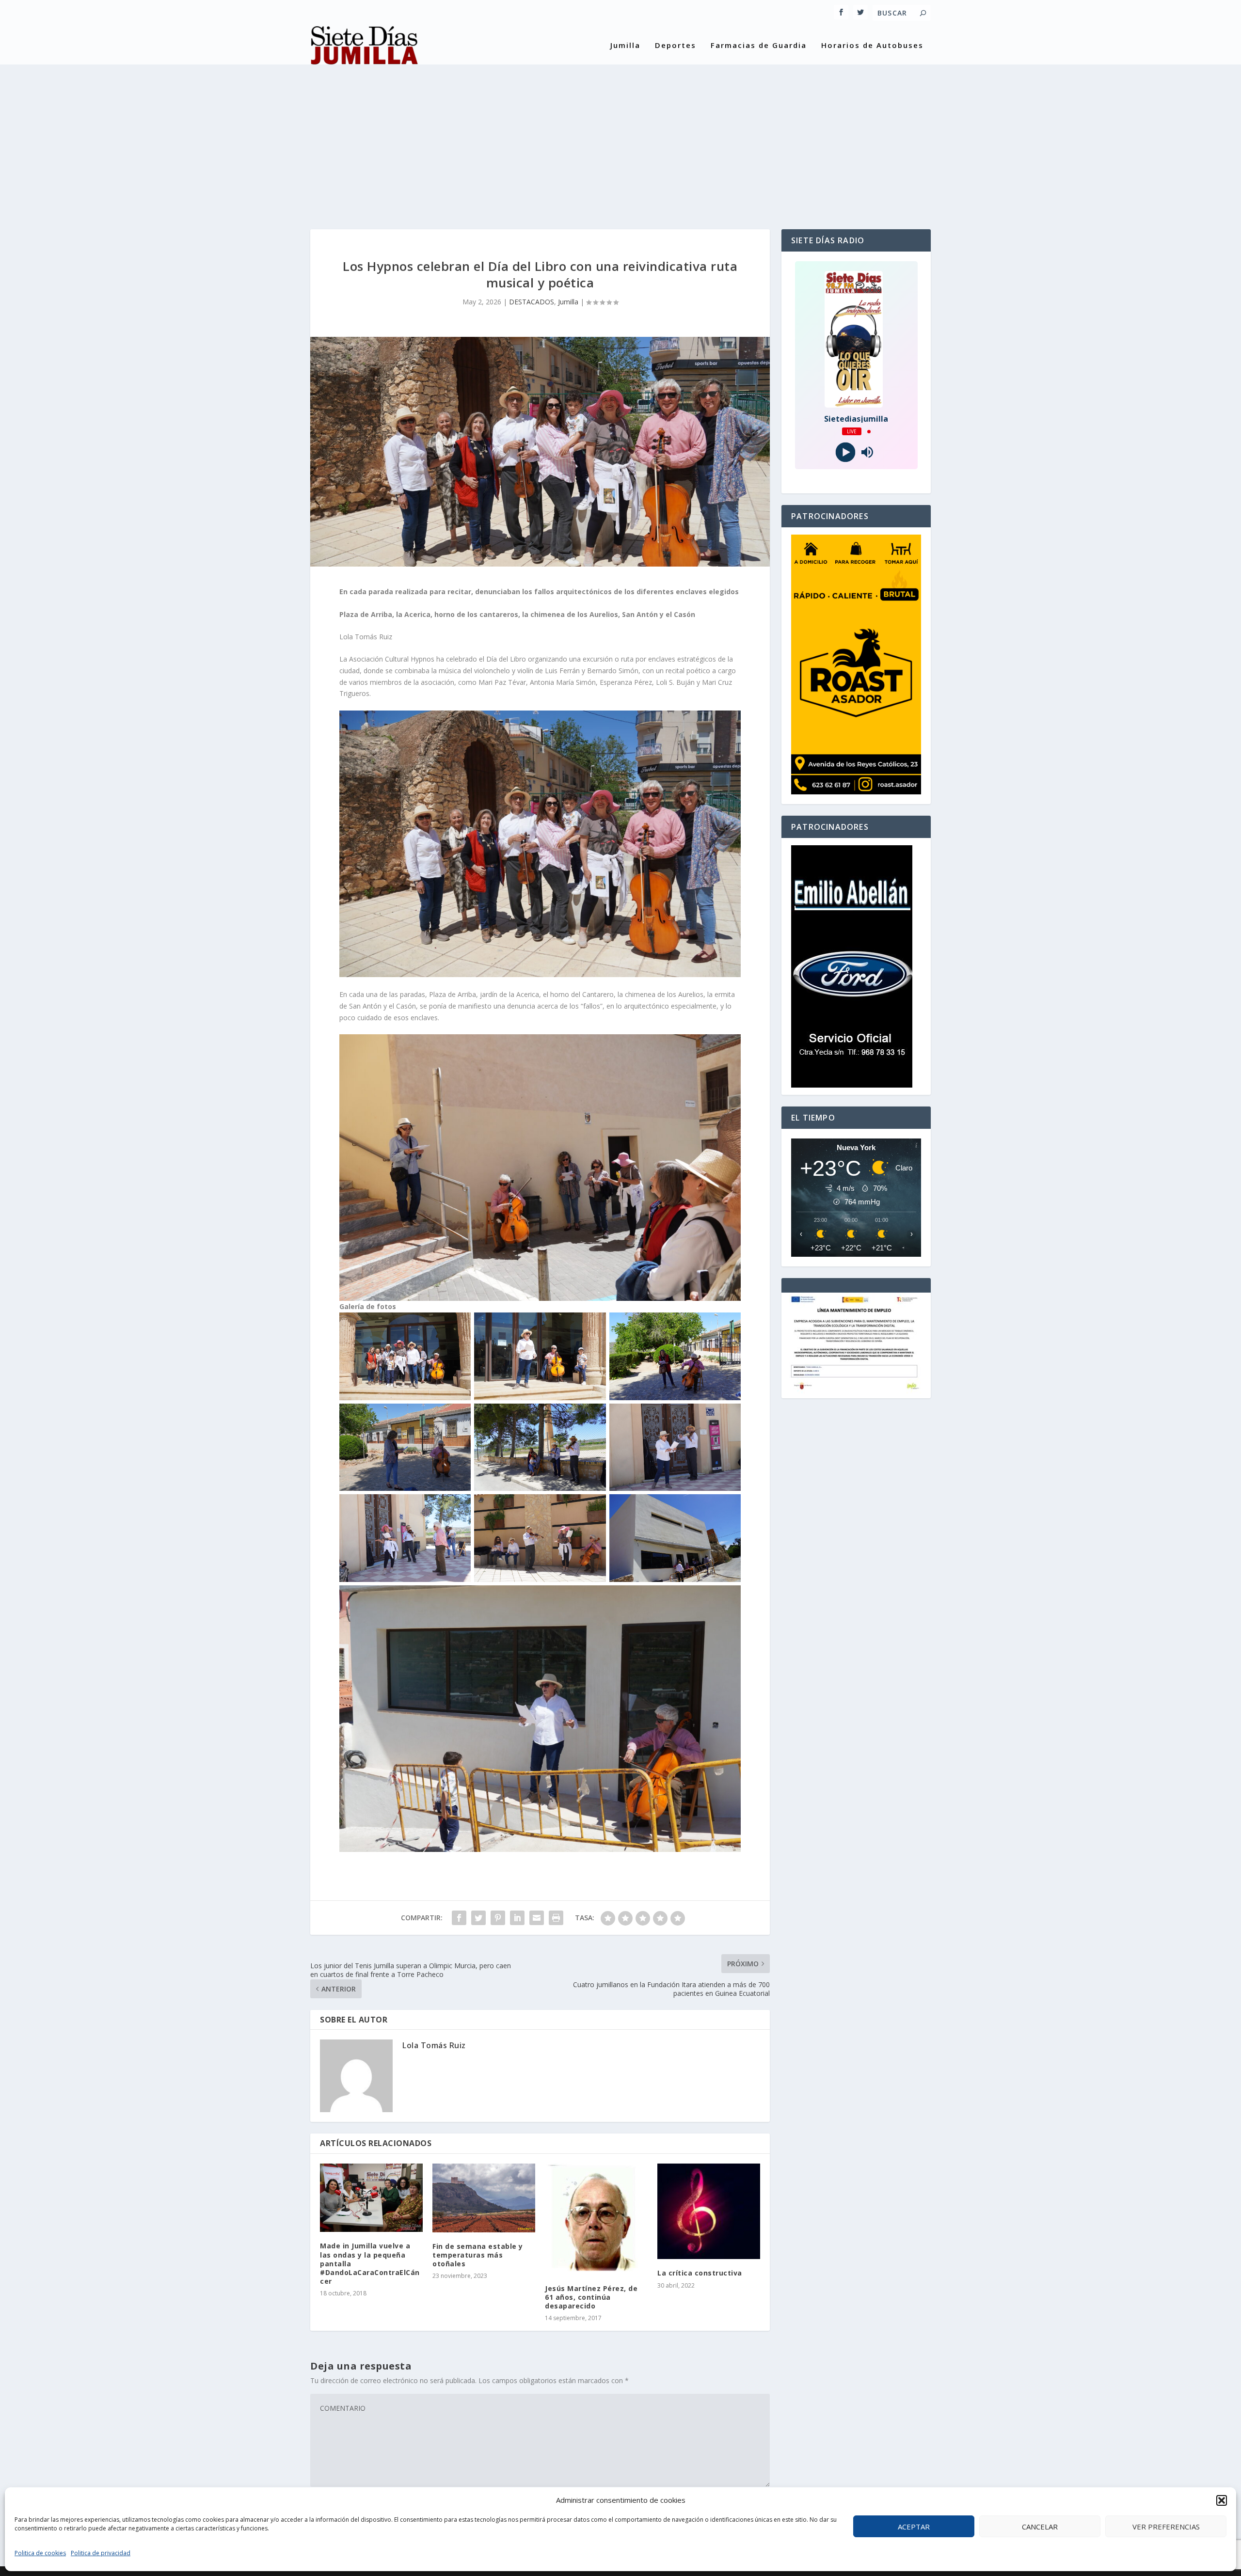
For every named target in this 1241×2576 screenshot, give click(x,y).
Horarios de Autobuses (872, 46)
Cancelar (1040, 2527)
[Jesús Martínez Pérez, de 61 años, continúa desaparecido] (596, 2219)
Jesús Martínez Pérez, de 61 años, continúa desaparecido (591, 2297)
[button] (1222, 2500)
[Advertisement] (620, 137)
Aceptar (914, 2527)
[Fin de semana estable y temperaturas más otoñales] (484, 2198)
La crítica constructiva (700, 2273)
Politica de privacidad (101, 2553)
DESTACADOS (532, 302)
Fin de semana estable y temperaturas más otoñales (478, 2255)
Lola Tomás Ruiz (434, 2045)
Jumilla (625, 46)
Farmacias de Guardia (759, 46)
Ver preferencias (1166, 2527)
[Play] (845, 452)
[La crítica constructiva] (709, 2211)
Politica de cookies (40, 2553)
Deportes (676, 46)
